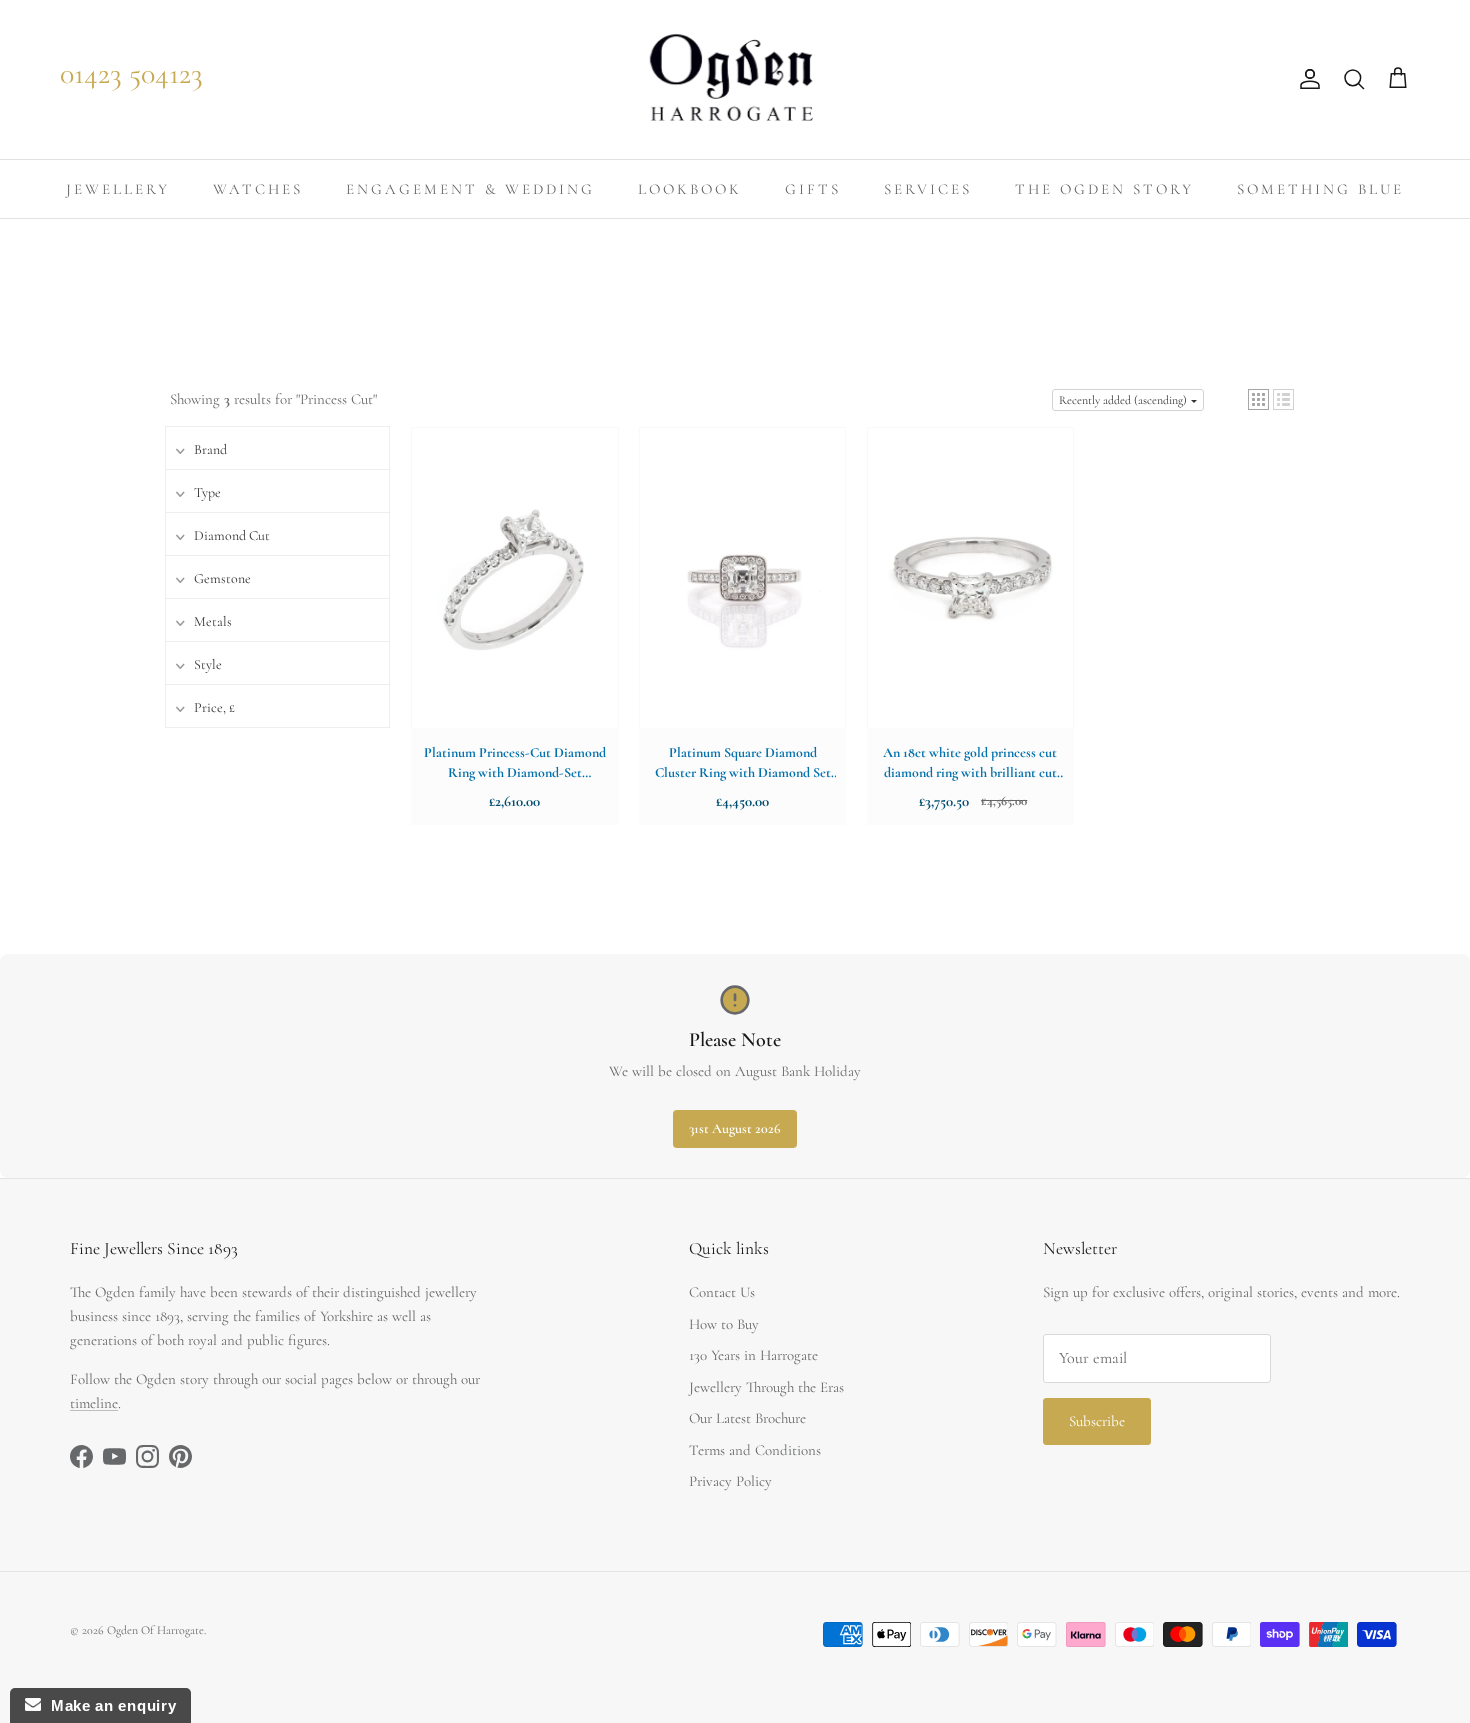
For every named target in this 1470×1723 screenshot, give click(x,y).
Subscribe (1097, 1421)
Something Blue (1320, 189)
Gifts (813, 189)
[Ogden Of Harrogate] (735, 79)
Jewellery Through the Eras (766, 1387)
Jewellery (118, 189)
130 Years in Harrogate (753, 1355)
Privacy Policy (730, 1481)
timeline (94, 1403)
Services (928, 189)
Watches (258, 189)
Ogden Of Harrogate (155, 1630)
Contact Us (722, 1292)
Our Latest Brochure (747, 1418)
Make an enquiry (108, 1705)
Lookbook (690, 189)
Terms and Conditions (755, 1450)
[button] (1258, 399)
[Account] (1306, 79)
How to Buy (724, 1324)
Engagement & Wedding (470, 189)
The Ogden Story (1104, 189)
